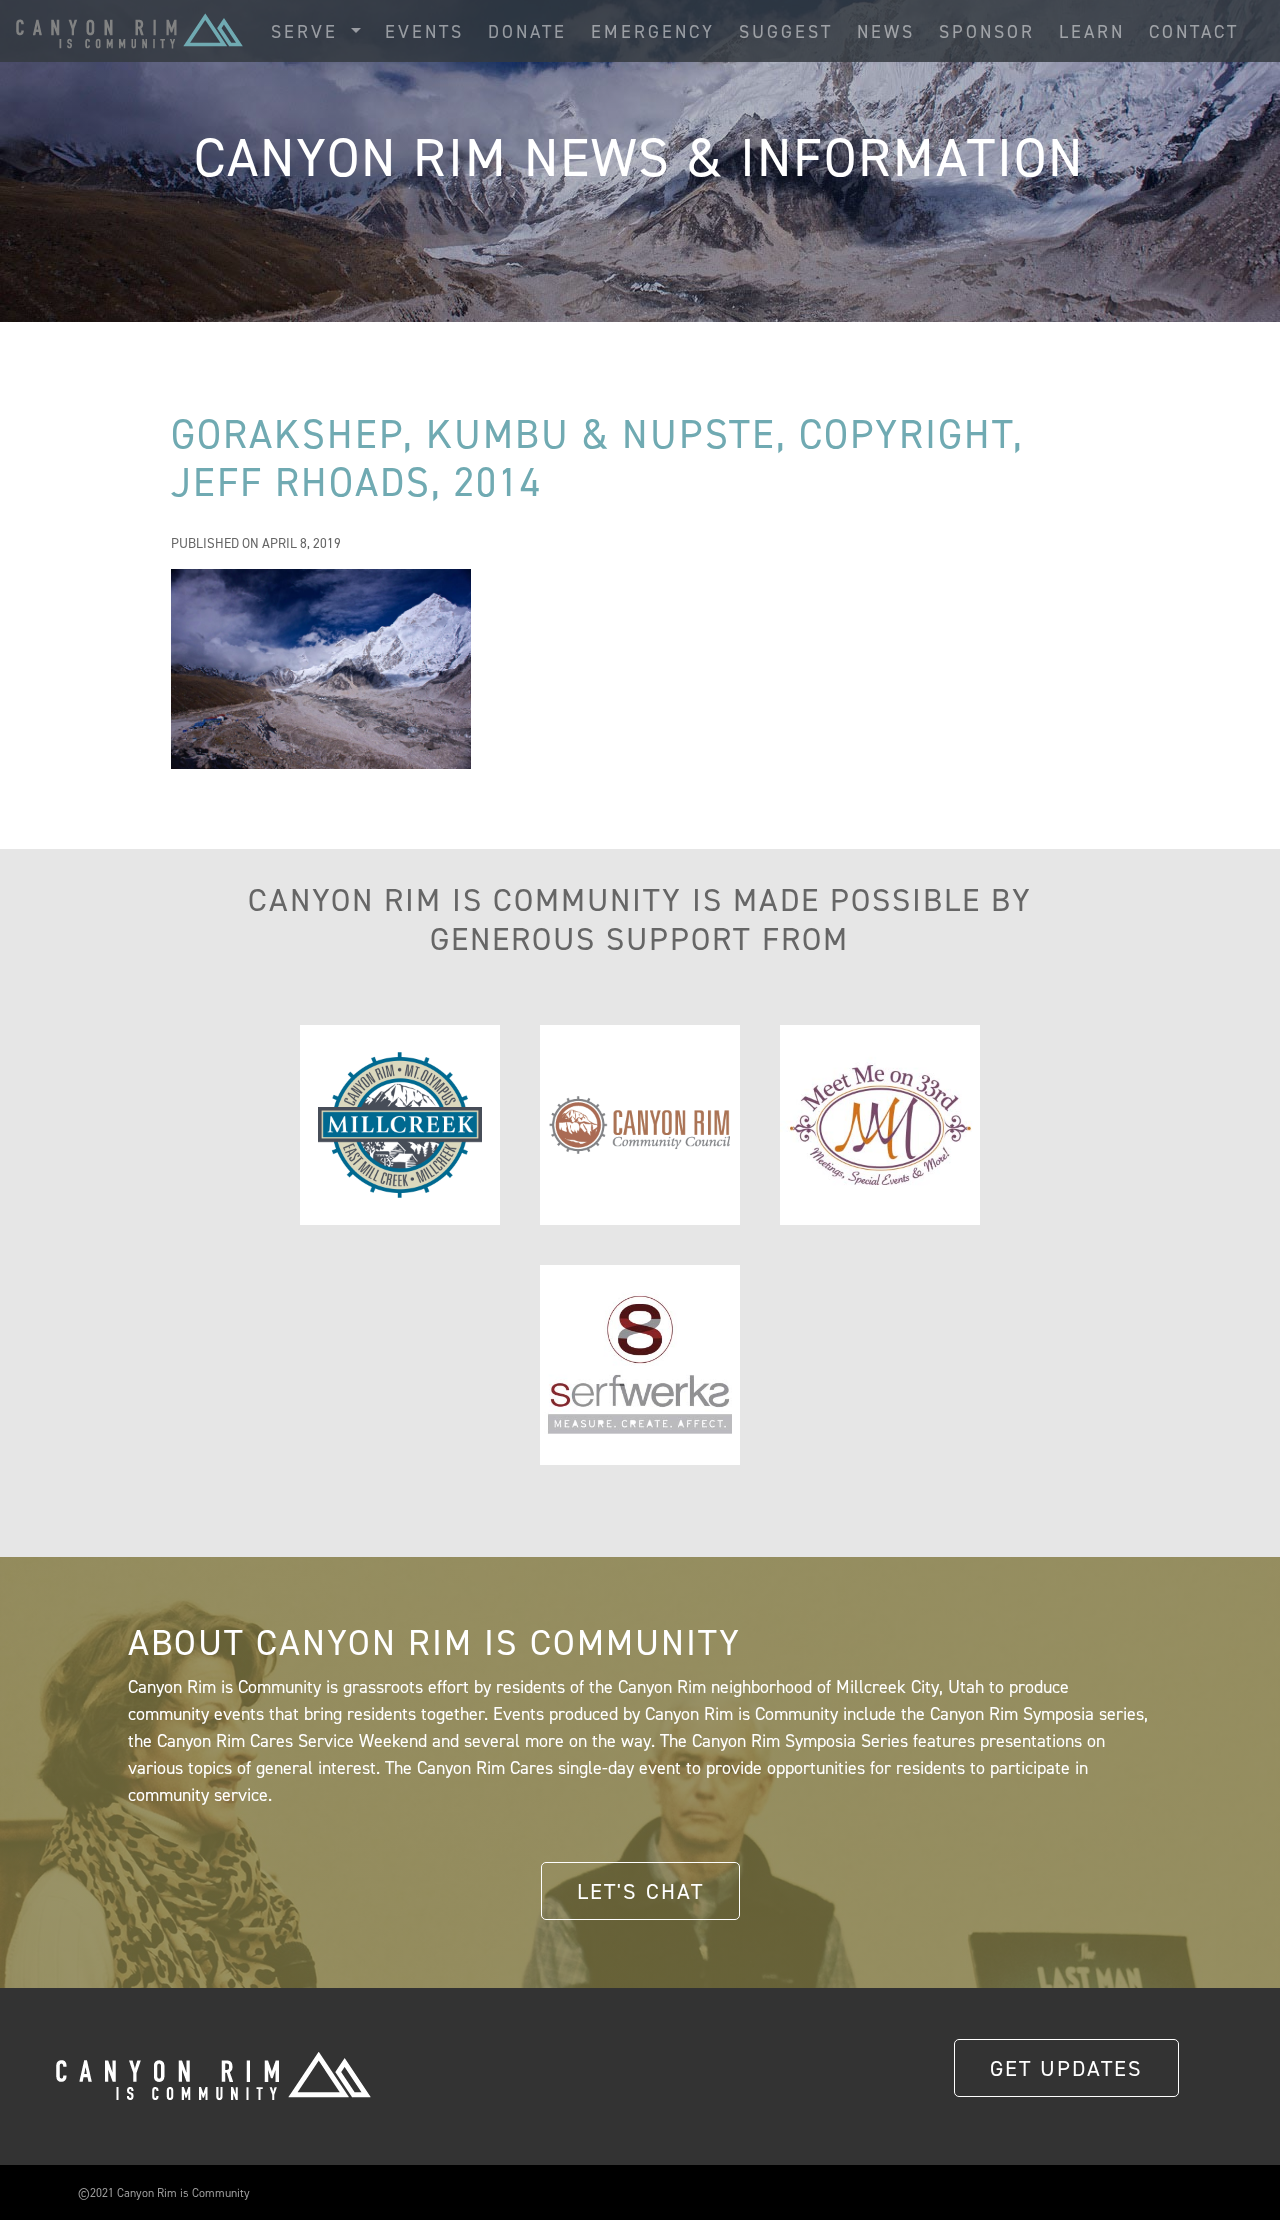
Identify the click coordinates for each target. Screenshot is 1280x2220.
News (886, 31)
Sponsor (987, 31)
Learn (1092, 31)
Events (424, 31)
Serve (308, 31)
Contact (1194, 31)
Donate (527, 31)
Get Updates (1066, 2068)
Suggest (786, 31)
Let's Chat (640, 1891)
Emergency (653, 31)
